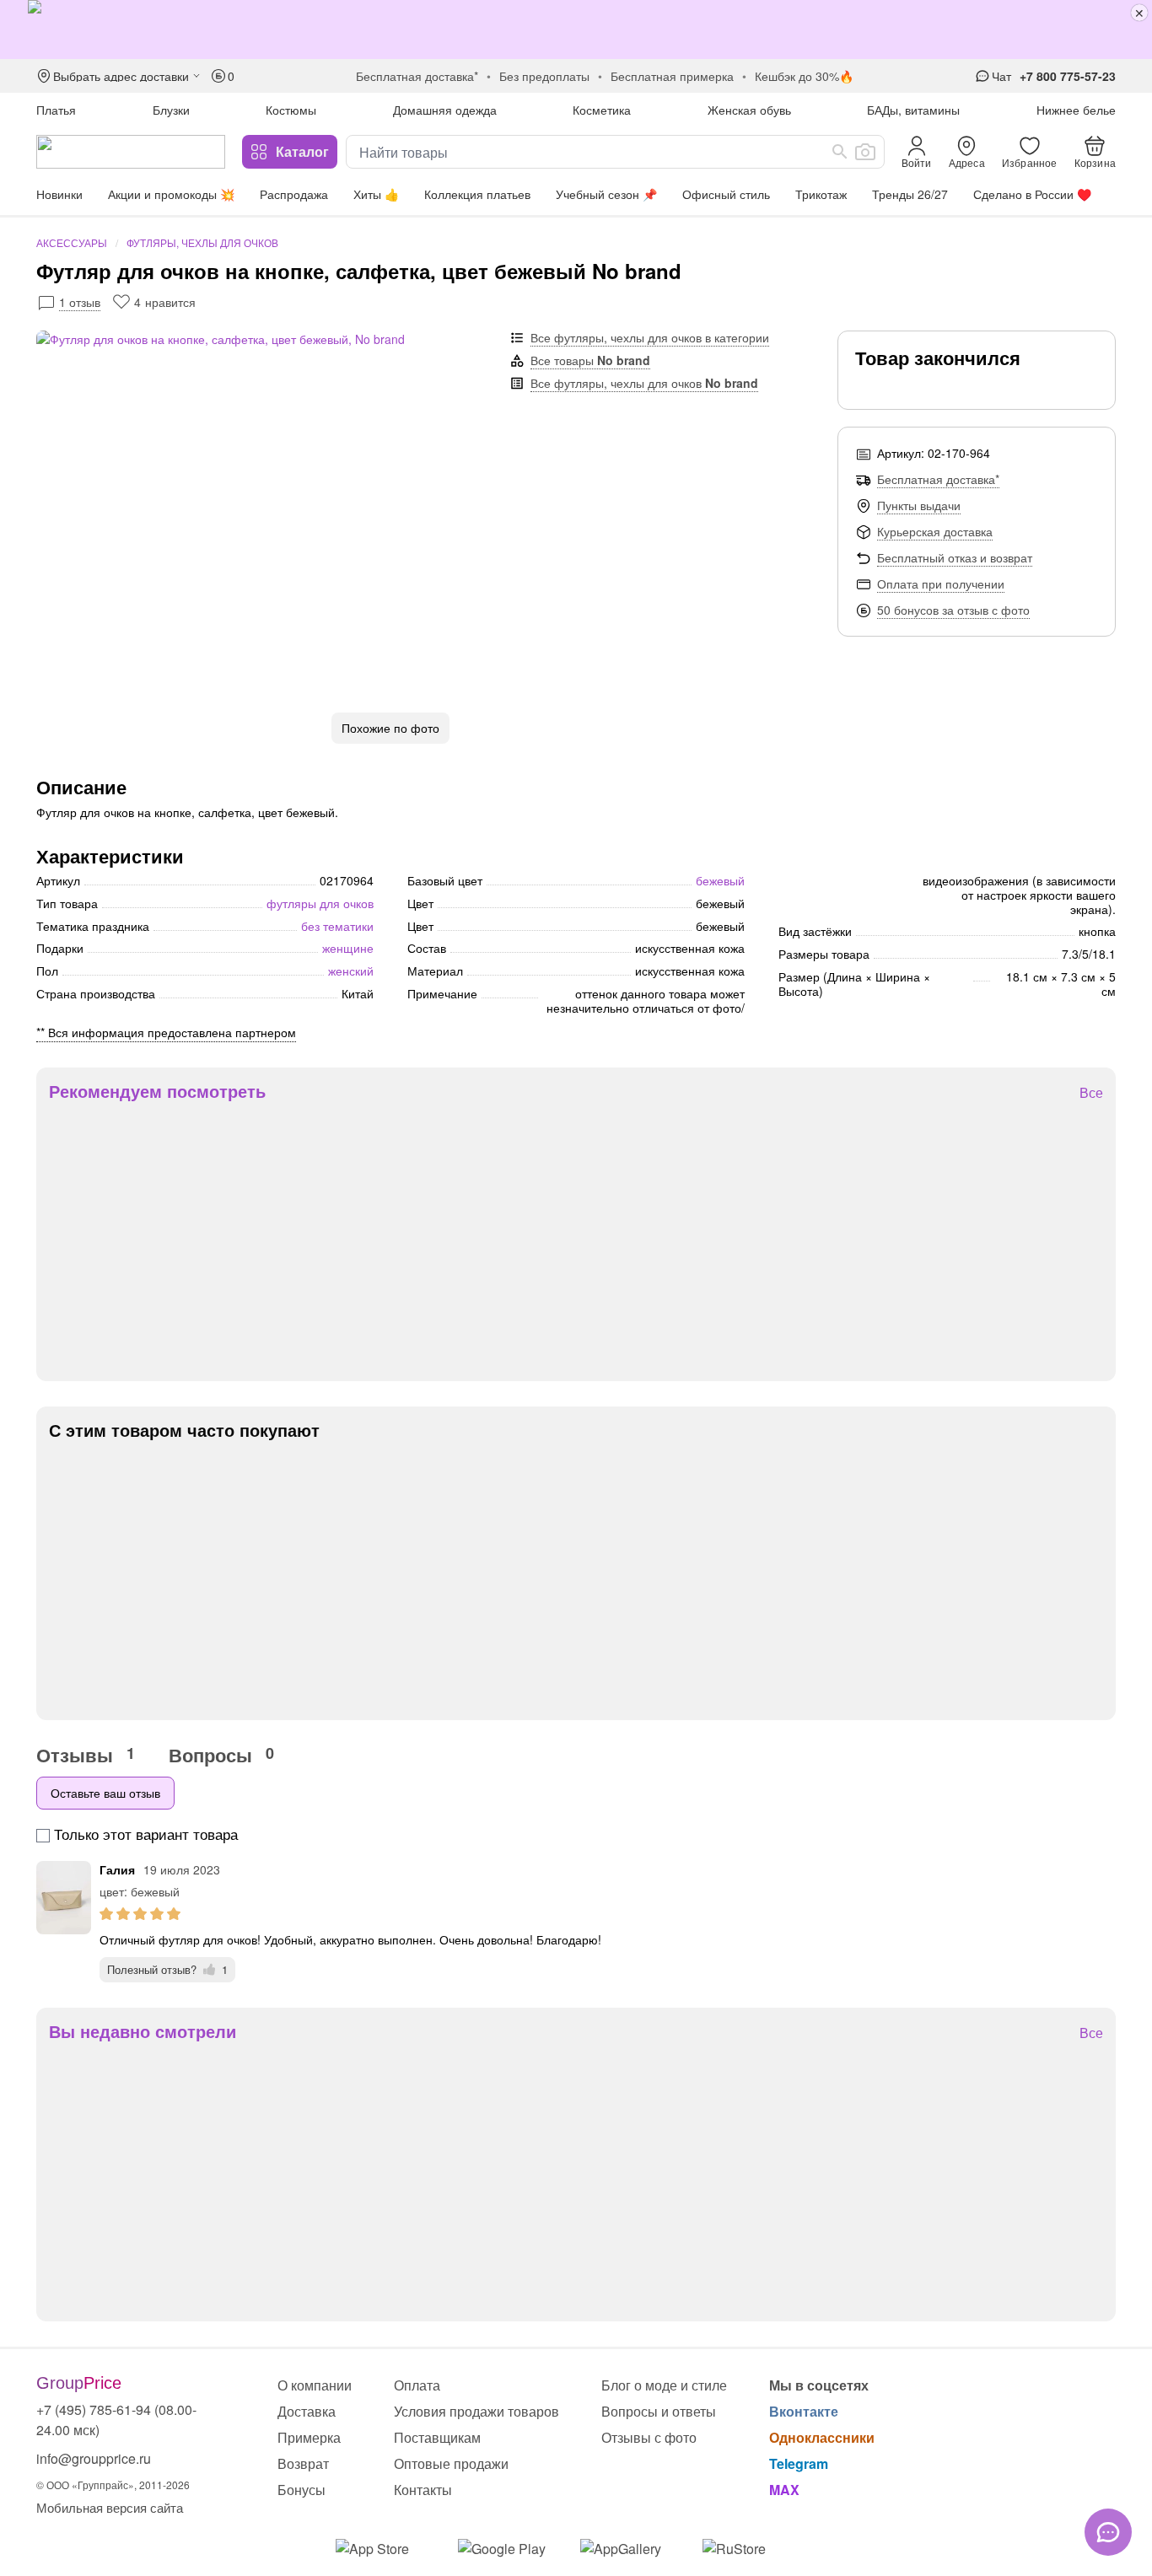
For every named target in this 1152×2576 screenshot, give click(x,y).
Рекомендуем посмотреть (157, 1091)
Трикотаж (821, 194)
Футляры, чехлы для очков (202, 242)
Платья (56, 110)
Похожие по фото (390, 728)
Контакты (423, 2490)
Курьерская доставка (935, 531)
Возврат (303, 2463)
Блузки (171, 110)
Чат (1001, 76)
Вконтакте (804, 2411)
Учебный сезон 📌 (606, 194)
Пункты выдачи (919, 505)
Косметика (602, 110)
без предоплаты (544, 76)
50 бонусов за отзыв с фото (953, 610)
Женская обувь (749, 110)
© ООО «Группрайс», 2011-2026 (113, 2485)
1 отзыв (80, 302)
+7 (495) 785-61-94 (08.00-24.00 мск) (116, 2420)
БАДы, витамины (913, 110)
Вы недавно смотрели (143, 2031)
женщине (348, 948)
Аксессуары (72, 242)
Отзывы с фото (649, 2437)
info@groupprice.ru (94, 2458)
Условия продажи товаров (476, 2411)
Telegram (799, 2463)
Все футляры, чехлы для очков (644, 383)
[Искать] (840, 152)
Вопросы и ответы (659, 2411)
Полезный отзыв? (167, 1969)
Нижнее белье (1076, 110)
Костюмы (291, 110)
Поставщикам (437, 2437)
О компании (315, 2385)
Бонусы (301, 2490)
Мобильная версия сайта (110, 2507)
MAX (784, 2490)
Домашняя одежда (445, 110)
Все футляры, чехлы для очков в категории (650, 337)
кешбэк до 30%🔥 (804, 76)
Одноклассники (822, 2437)
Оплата (417, 2385)
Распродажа (294, 194)
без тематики (337, 926)
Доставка (307, 2411)
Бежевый (720, 880)
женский (351, 971)
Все (1091, 1093)
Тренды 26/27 (910, 194)
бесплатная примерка (672, 76)
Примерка (309, 2437)
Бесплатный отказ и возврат (955, 557)
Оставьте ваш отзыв (105, 1793)
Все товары (590, 360)
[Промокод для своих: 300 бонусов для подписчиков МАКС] (576, 30)
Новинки (59, 194)
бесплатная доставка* (417, 76)
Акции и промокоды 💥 (171, 194)
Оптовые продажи (451, 2463)
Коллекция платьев (477, 194)
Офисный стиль (726, 194)
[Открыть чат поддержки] (1108, 2532)
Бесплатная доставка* (938, 479)
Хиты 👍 (376, 194)
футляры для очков (320, 903)
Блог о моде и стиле (664, 2385)
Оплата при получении (941, 583)
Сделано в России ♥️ (1032, 194)
